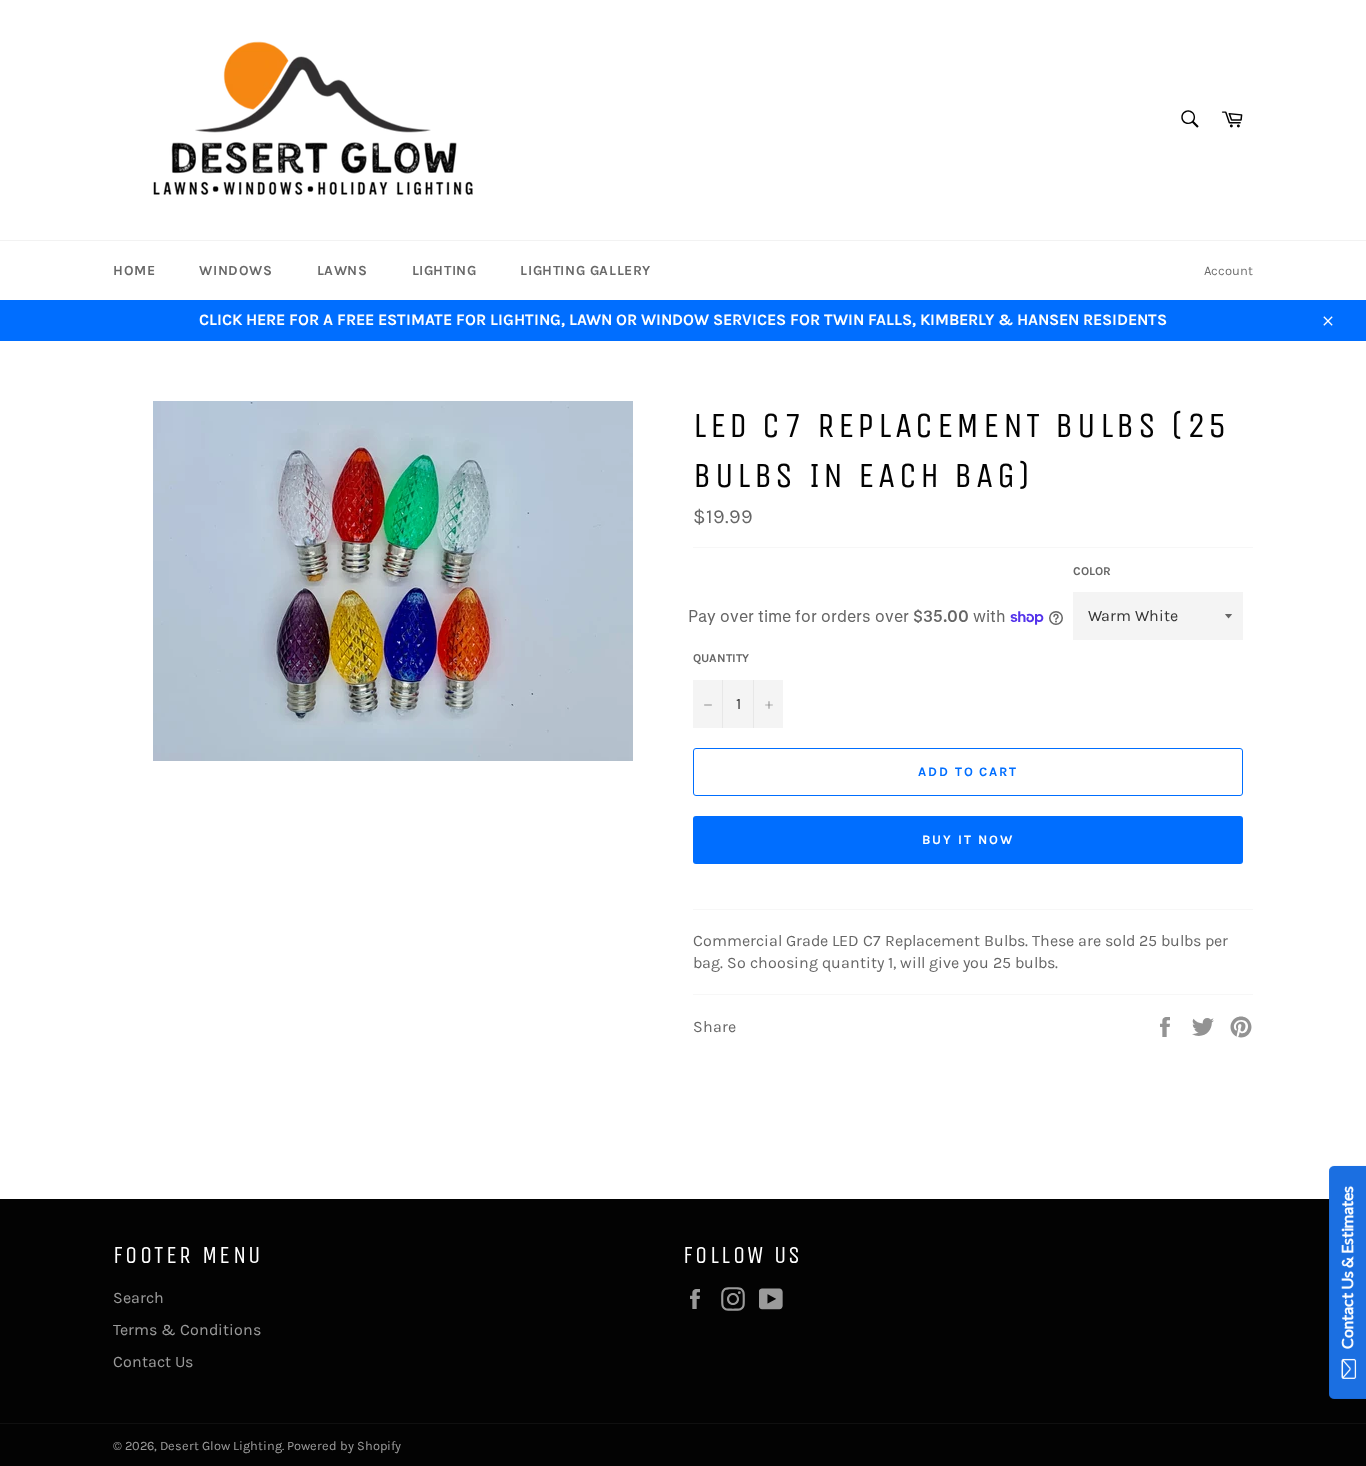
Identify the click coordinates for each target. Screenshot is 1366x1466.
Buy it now (968, 839)
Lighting (444, 270)
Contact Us (153, 1361)
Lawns (342, 270)
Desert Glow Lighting (221, 1445)
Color (1092, 571)
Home (134, 270)
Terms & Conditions (187, 1329)
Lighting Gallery (585, 270)
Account (1228, 270)
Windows (235, 270)
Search (138, 1297)
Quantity (721, 658)
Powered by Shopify (344, 1445)
